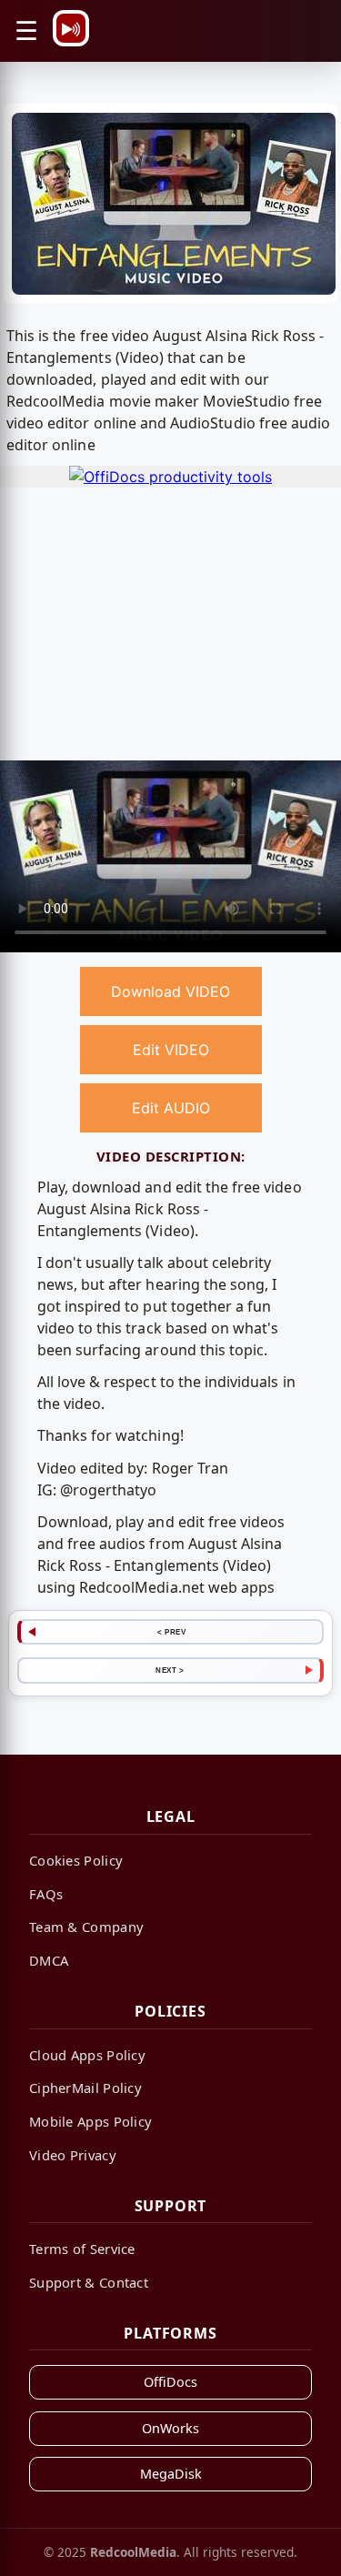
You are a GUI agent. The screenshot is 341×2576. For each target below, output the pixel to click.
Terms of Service (82, 2249)
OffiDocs (170, 2382)
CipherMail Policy (85, 2088)
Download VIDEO (170, 991)
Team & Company (86, 1927)
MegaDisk (171, 2474)
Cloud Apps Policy (87, 2055)
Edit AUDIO (171, 1108)
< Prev (171, 1632)
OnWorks (170, 2428)
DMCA (49, 1960)
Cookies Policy (76, 1860)
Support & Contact (89, 2282)
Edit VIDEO (171, 1050)
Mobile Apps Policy (90, 2121)
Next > (170, 1670)
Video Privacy (73, 2155)
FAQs (46, 1894)
